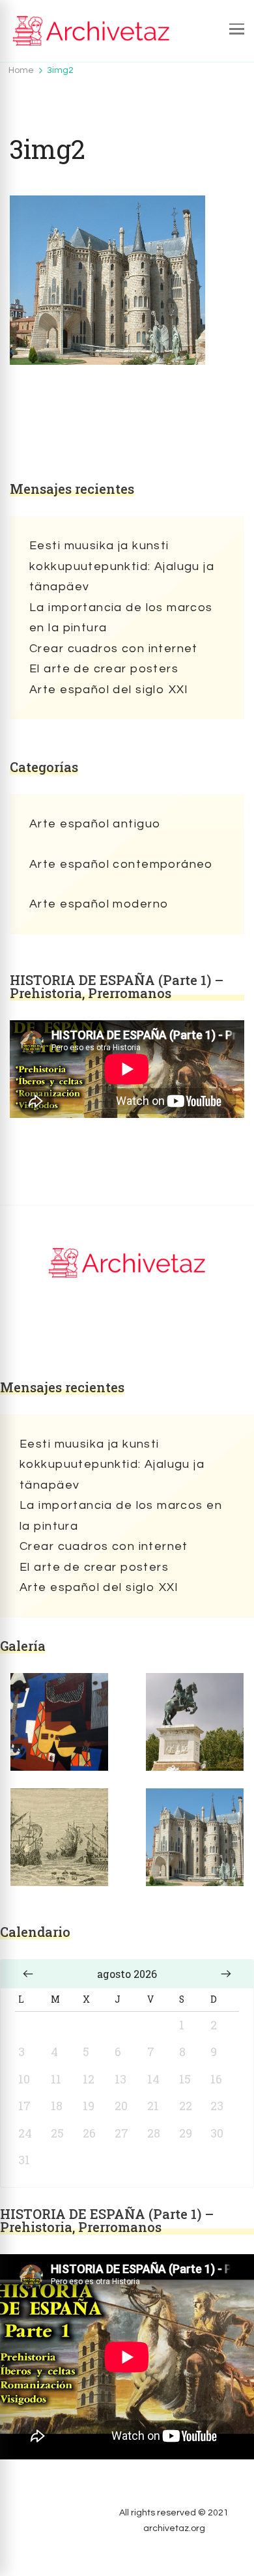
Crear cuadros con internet (114, 649)
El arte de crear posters (104, 669)
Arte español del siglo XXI (109, 690)
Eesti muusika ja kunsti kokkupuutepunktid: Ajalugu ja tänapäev (122, 566)
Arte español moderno (99, 904)
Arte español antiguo (95, 824)
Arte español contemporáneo (121, 864)
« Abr (28, 1974)
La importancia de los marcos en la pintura (121, 618)
